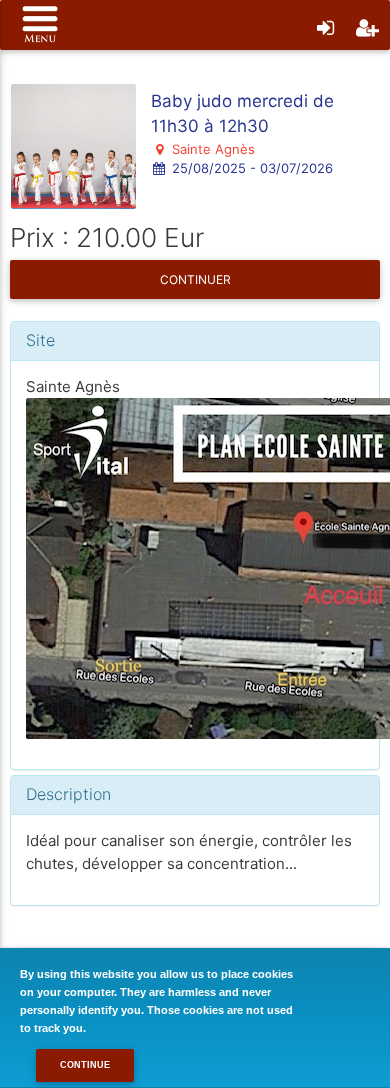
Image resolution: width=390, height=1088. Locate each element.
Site (40, 340)
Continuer (195, 279)
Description (68, 794)
